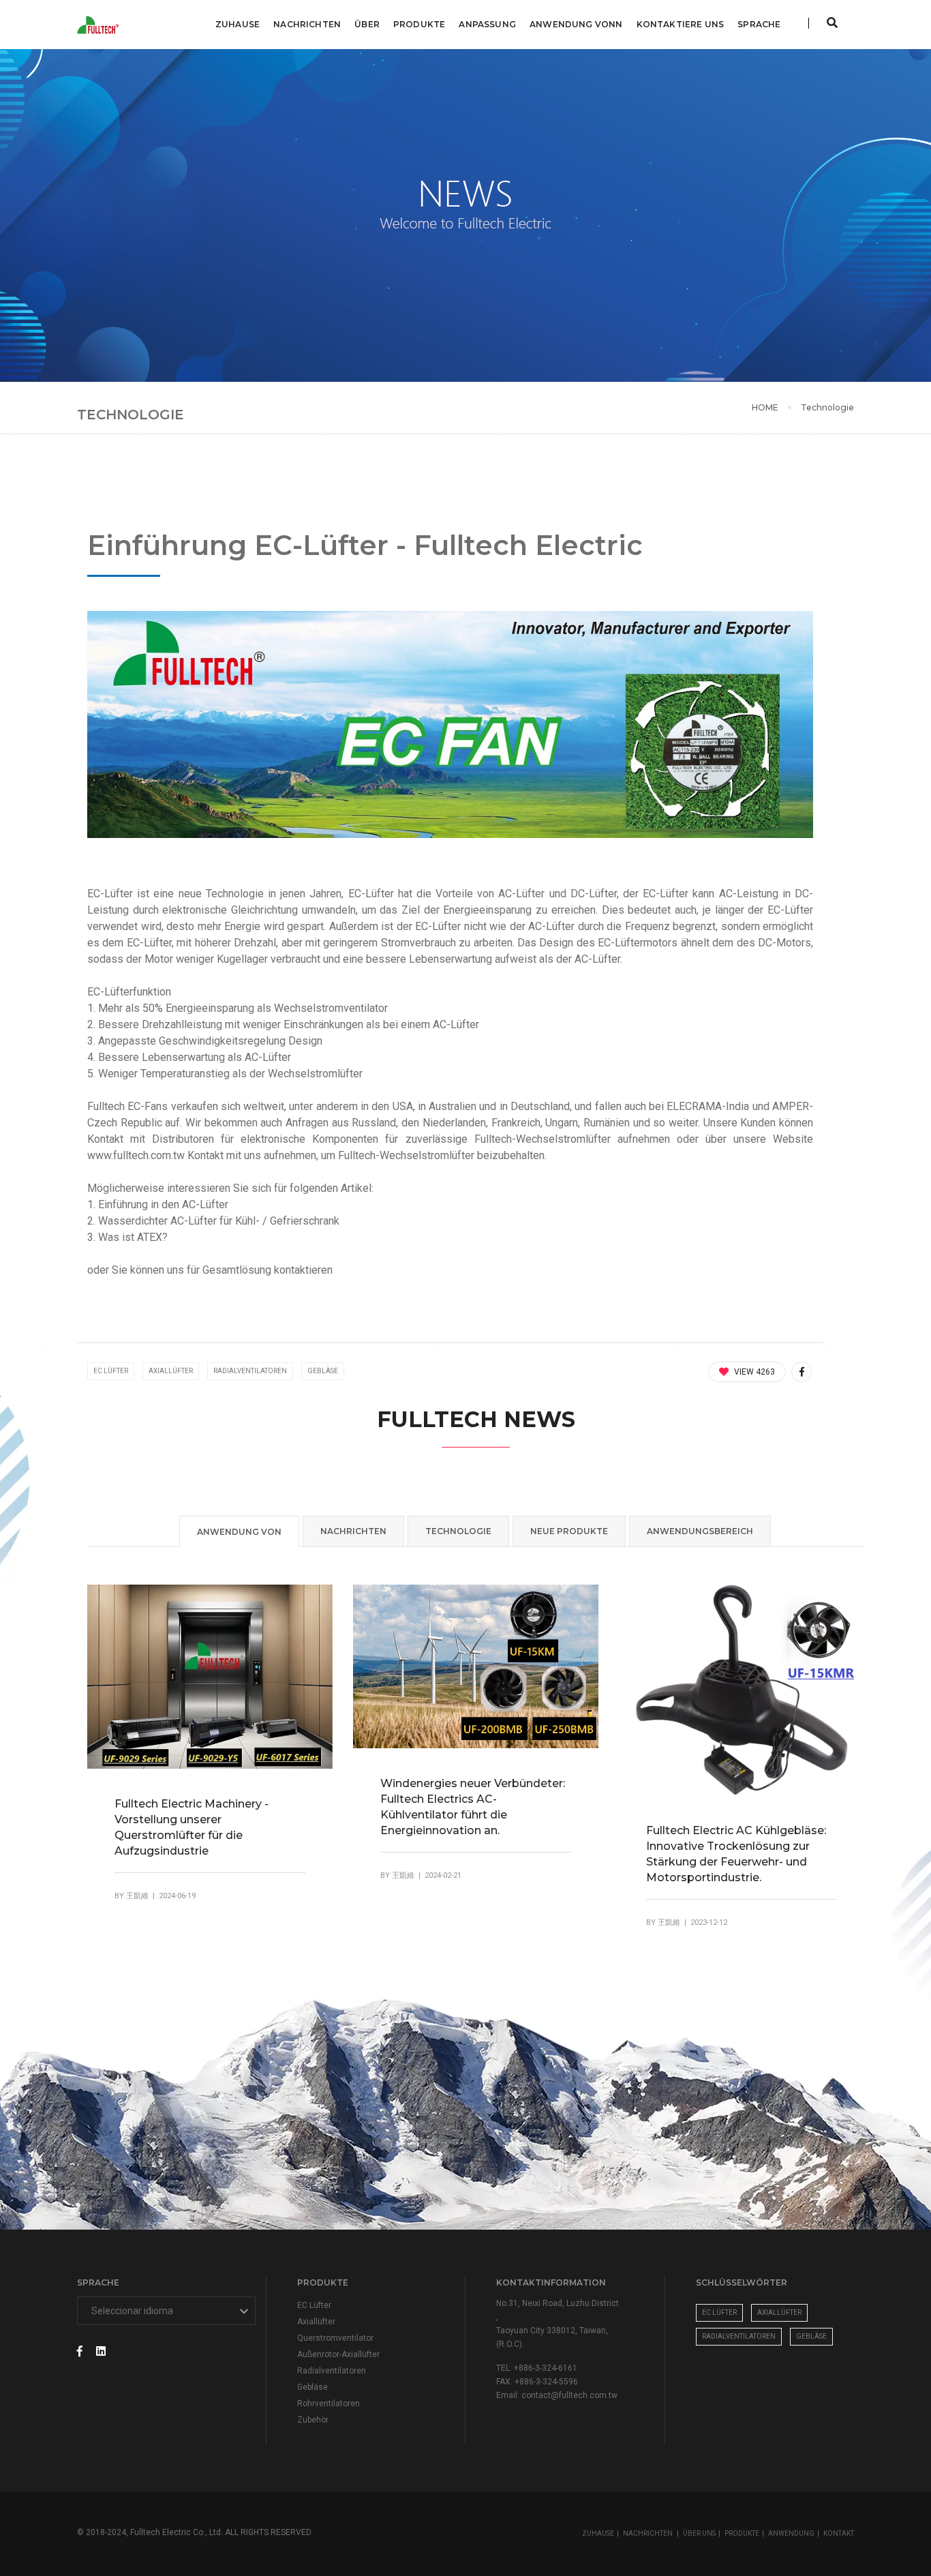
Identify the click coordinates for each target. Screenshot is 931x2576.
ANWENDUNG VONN (576, 24)
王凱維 (137, 1896)
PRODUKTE (742, 2533)
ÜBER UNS (699, 2533)
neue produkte (569, 1531)
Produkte (419, 24)
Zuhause (238, 24)
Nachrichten (307, 24)
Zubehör (313, 2420)
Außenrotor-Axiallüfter (338, 2354)
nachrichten (353, 1531)
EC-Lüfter (371, 894)
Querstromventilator (335, 2338)
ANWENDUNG (791, 2533)
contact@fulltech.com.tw (569, 2395)
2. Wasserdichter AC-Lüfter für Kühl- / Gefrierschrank (213, 1221)
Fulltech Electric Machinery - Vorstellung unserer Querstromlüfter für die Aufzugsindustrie (192, 1827)
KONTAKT (839, 2533)
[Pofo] (100, 25)
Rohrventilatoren (329, 2403)
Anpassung (487, 24)
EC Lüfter (111, 1371)
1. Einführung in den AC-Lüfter (158, 1204)
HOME (765, 407)
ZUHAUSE (598, 2533)
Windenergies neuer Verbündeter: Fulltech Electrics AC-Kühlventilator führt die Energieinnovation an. (473, 1807)
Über (367, 24)
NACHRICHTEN (648, 2533)
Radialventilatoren (250, 1371)
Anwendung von (239, 1532)
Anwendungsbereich (700, 1531)
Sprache (759, 24)
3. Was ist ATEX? (127, 1237)
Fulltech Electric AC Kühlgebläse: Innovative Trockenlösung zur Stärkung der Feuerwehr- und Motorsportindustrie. (736, 1854)
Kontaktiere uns (681, 24)
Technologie (827, 407)
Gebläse (323, 1371)
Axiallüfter (171, 1371)
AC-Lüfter (551, 926)
